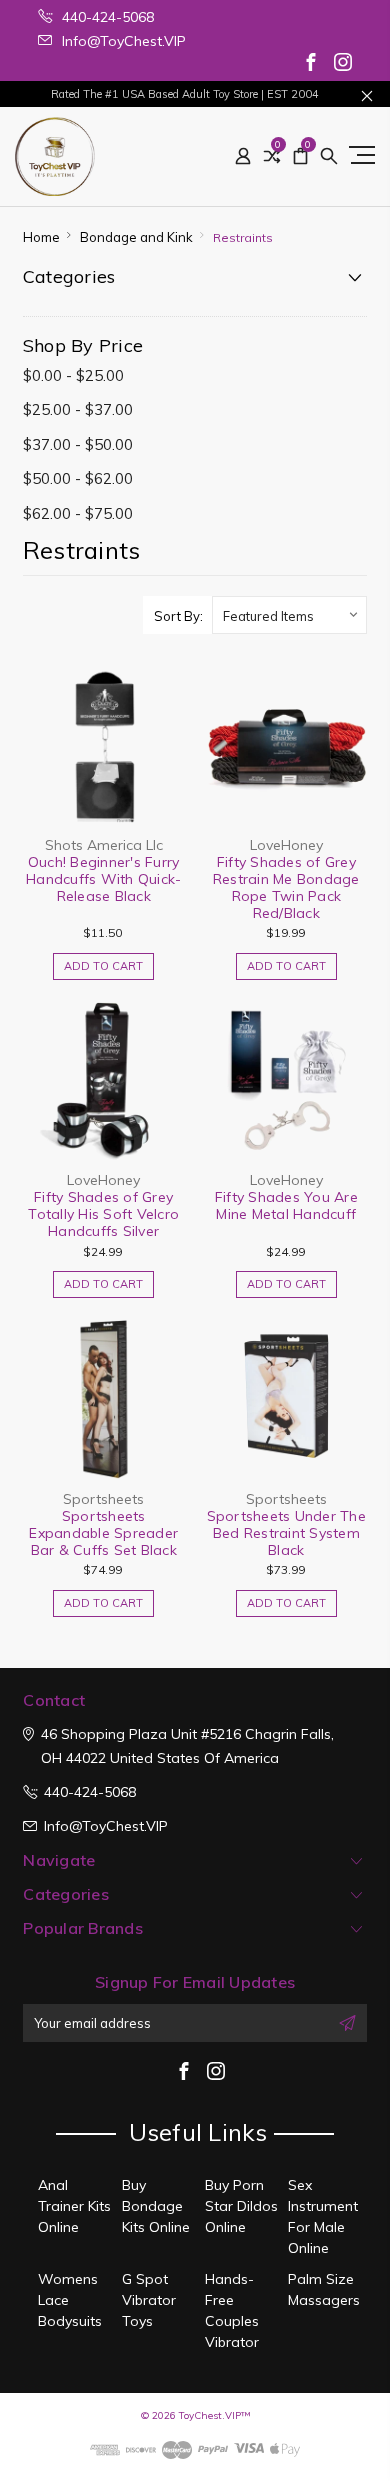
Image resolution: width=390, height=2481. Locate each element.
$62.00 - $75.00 (78, 513)
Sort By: (178, 616)
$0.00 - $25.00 (73, 375)
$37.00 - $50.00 (78, 444)
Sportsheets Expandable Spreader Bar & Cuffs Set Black (103, 1533)
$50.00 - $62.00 (78, 478)
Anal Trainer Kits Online (74, 2206)
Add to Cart (103, 966)
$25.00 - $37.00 (78, 409)
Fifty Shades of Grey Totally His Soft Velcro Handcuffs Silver (103, 1214)
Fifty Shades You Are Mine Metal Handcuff (286, 1205)
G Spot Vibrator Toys (149, 2300)
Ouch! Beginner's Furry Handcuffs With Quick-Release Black (103, 879)
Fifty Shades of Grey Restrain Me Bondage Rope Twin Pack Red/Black (286, 887)
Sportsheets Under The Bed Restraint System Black (286, 1533)
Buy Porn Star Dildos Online (241, 2206)
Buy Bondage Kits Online (156, 2206)
